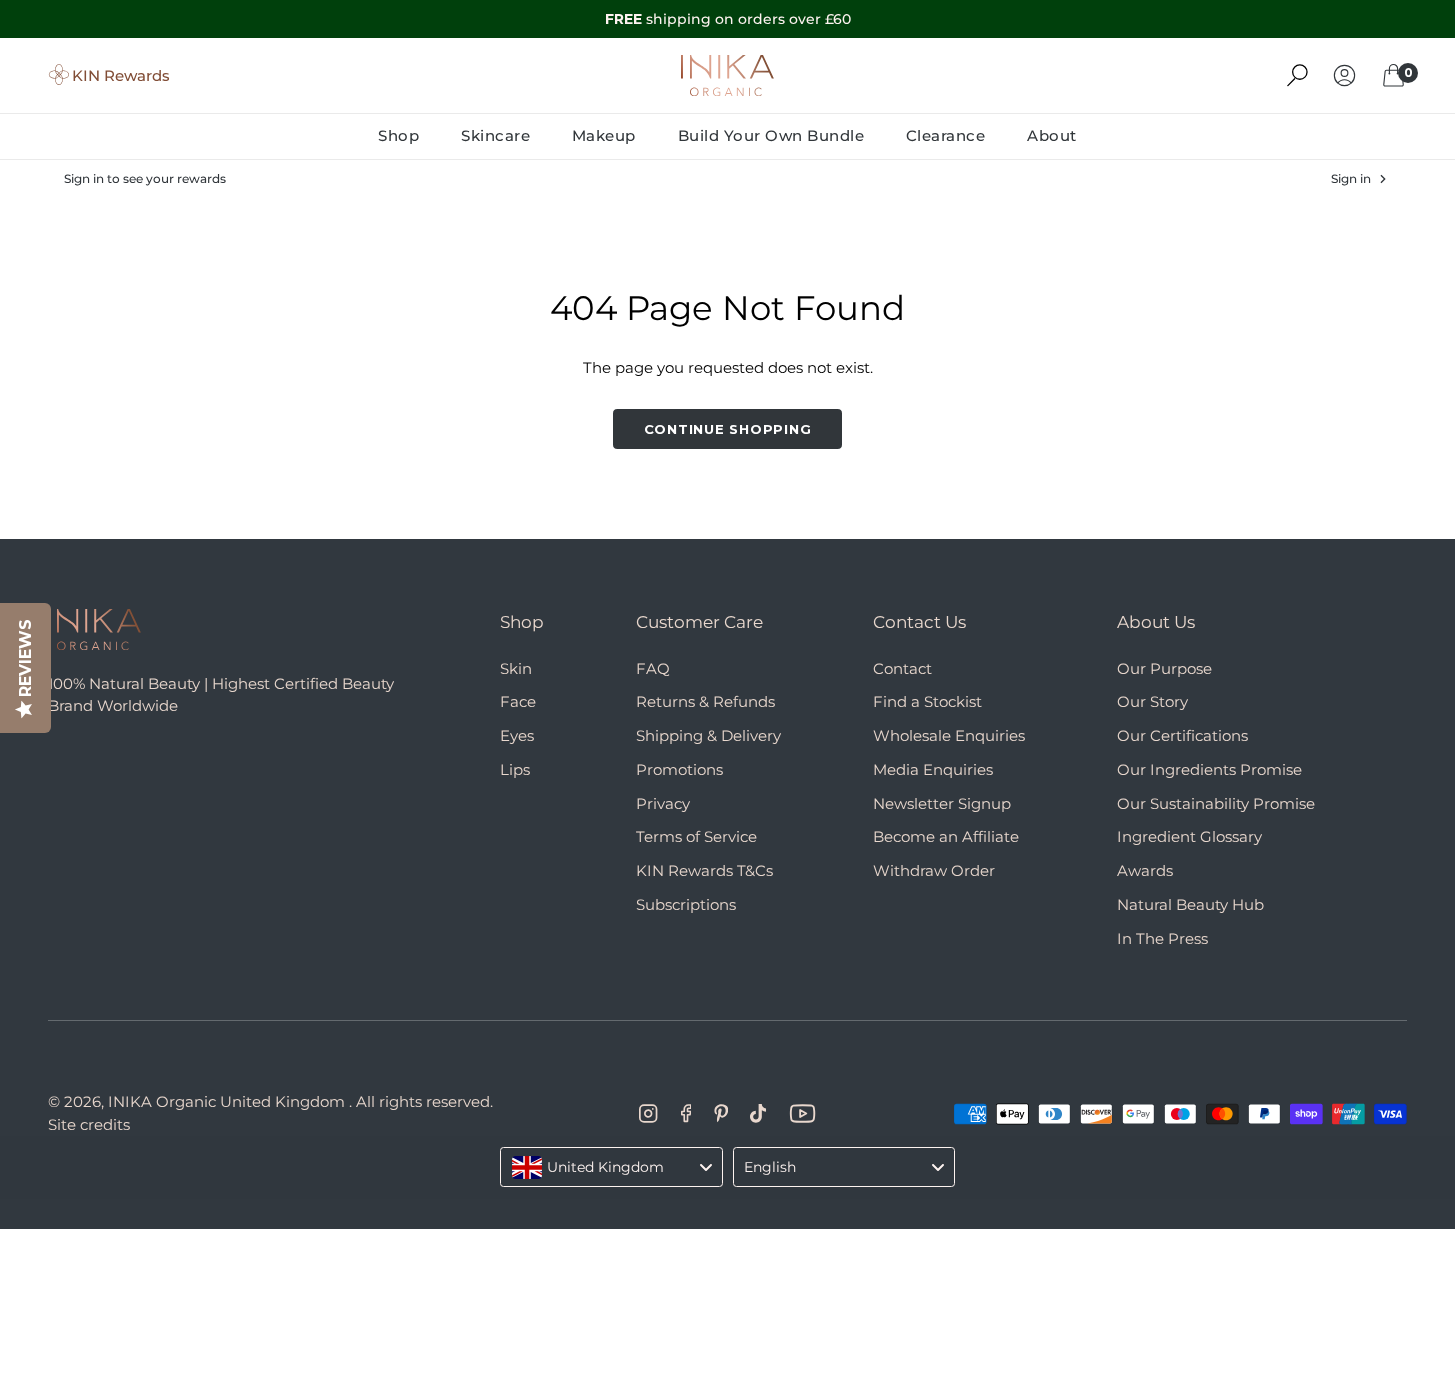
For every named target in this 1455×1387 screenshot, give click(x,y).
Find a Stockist (927, 701)
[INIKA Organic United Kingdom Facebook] (686, 1113)
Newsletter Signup (942, 803)
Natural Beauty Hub (1190, 904)
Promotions (679, 769)
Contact (902, 668)
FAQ (653, 668)
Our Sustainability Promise (1216, 803)
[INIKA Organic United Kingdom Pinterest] (721, 1113)
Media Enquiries (933, 769)
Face (518, 701)
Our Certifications (1182, 735)
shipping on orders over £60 (728, 19)
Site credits (89, 1124)
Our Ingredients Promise (1209, 769)
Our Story (1152, 701)
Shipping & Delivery (708, 735)
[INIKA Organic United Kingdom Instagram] (648, 1113)
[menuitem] (409, 135)
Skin (516, 668)
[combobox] (611, 1167)
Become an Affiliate (946, 836)
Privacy (663, 803)
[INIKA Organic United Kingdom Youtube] (802, 1113)
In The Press (1162, 938)
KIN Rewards (121, 74)
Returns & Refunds (705, 701)
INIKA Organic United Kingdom (226, 1101)
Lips (515, 769)
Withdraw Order (934, 870)
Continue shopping (728, 429)
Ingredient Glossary (1189, 836)
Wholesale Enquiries (949, 735)
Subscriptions (686, 904)
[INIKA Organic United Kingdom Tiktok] (758, 1113)
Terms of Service (696, 836)
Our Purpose (1164, 668)
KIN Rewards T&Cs (704, 870)
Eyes (517, 735)
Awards (1145, 870)
